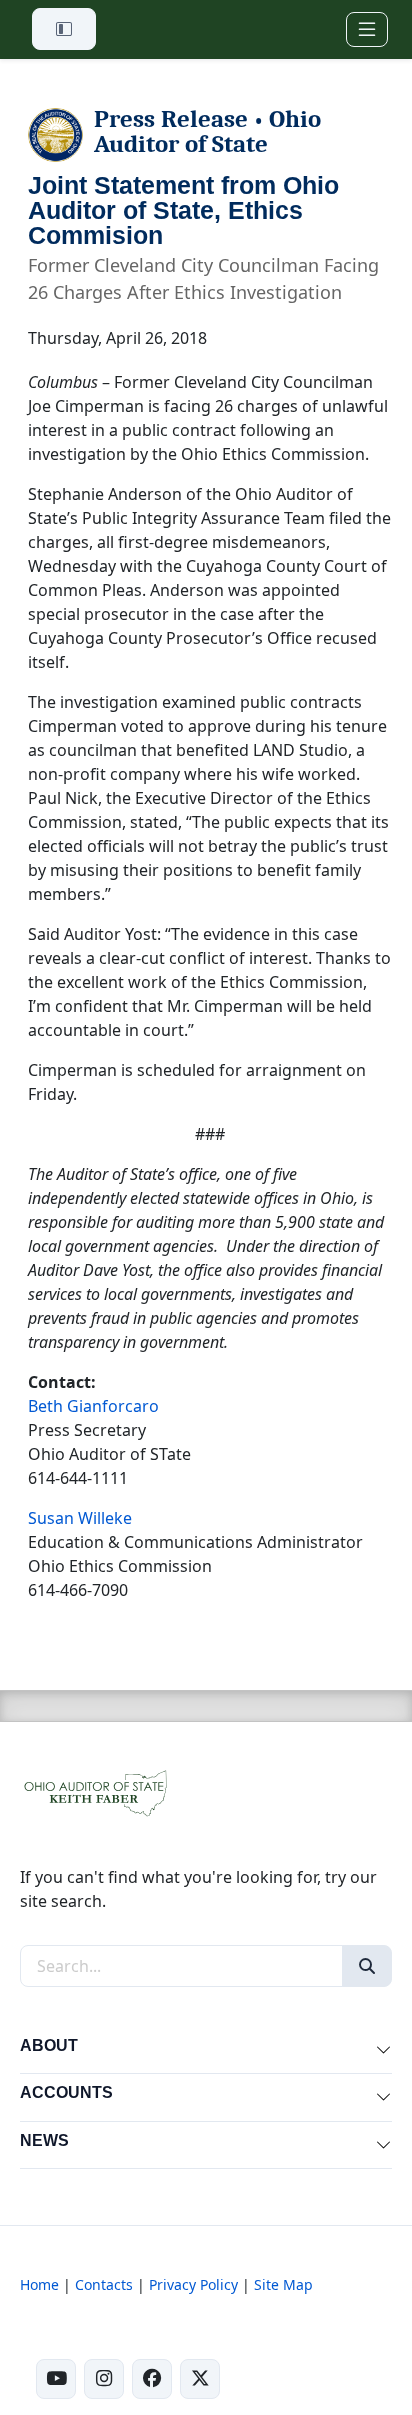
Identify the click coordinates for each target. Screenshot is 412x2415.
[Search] (367, 1966)
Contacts (104, 2284)
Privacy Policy (193, 2284)
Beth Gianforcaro (93, 1406)
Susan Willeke (80, 1518)
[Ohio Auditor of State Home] (94, 1791)
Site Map (283, 2284)
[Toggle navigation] (367, 29)
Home (39, 2284)
